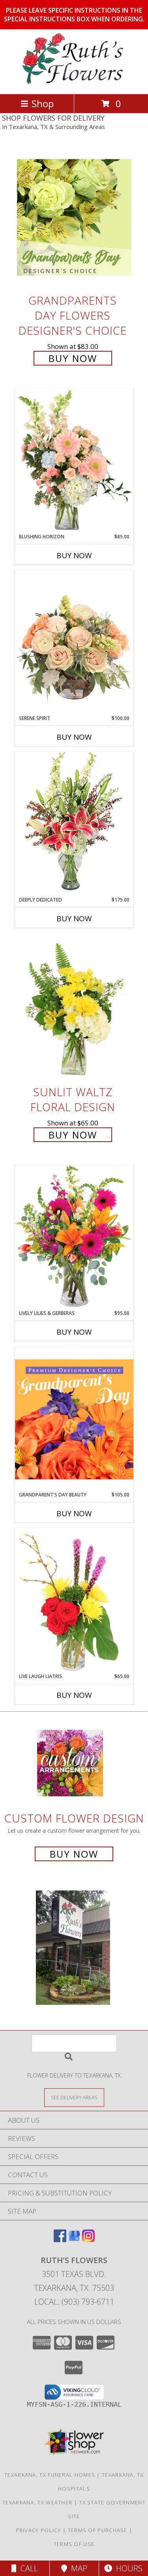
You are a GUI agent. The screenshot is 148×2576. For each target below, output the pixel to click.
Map (77, 2568)
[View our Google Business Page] (74, 2240)
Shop (43, 103)
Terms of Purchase (98, 2530)
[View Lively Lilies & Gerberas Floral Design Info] (74, 1237)
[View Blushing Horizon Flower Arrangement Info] (74, 461)
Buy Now (73, 358)
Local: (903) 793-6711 (74, 2302)
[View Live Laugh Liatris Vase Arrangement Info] (74, 1601)
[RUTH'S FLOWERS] (74, 82)
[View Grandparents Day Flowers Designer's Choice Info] (74, 217)
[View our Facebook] (60, 2240)
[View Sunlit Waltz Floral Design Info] (74, 1009)
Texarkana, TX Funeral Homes (50, 2475)
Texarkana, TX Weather (37, 2502)
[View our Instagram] (88, 2240)
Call (27, 2568)
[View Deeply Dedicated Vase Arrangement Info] (74, 824)
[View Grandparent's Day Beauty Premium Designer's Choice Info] (74, 1419)
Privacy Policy (38, 2530)
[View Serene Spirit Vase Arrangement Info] (74, 642)
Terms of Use (74, 2544)
